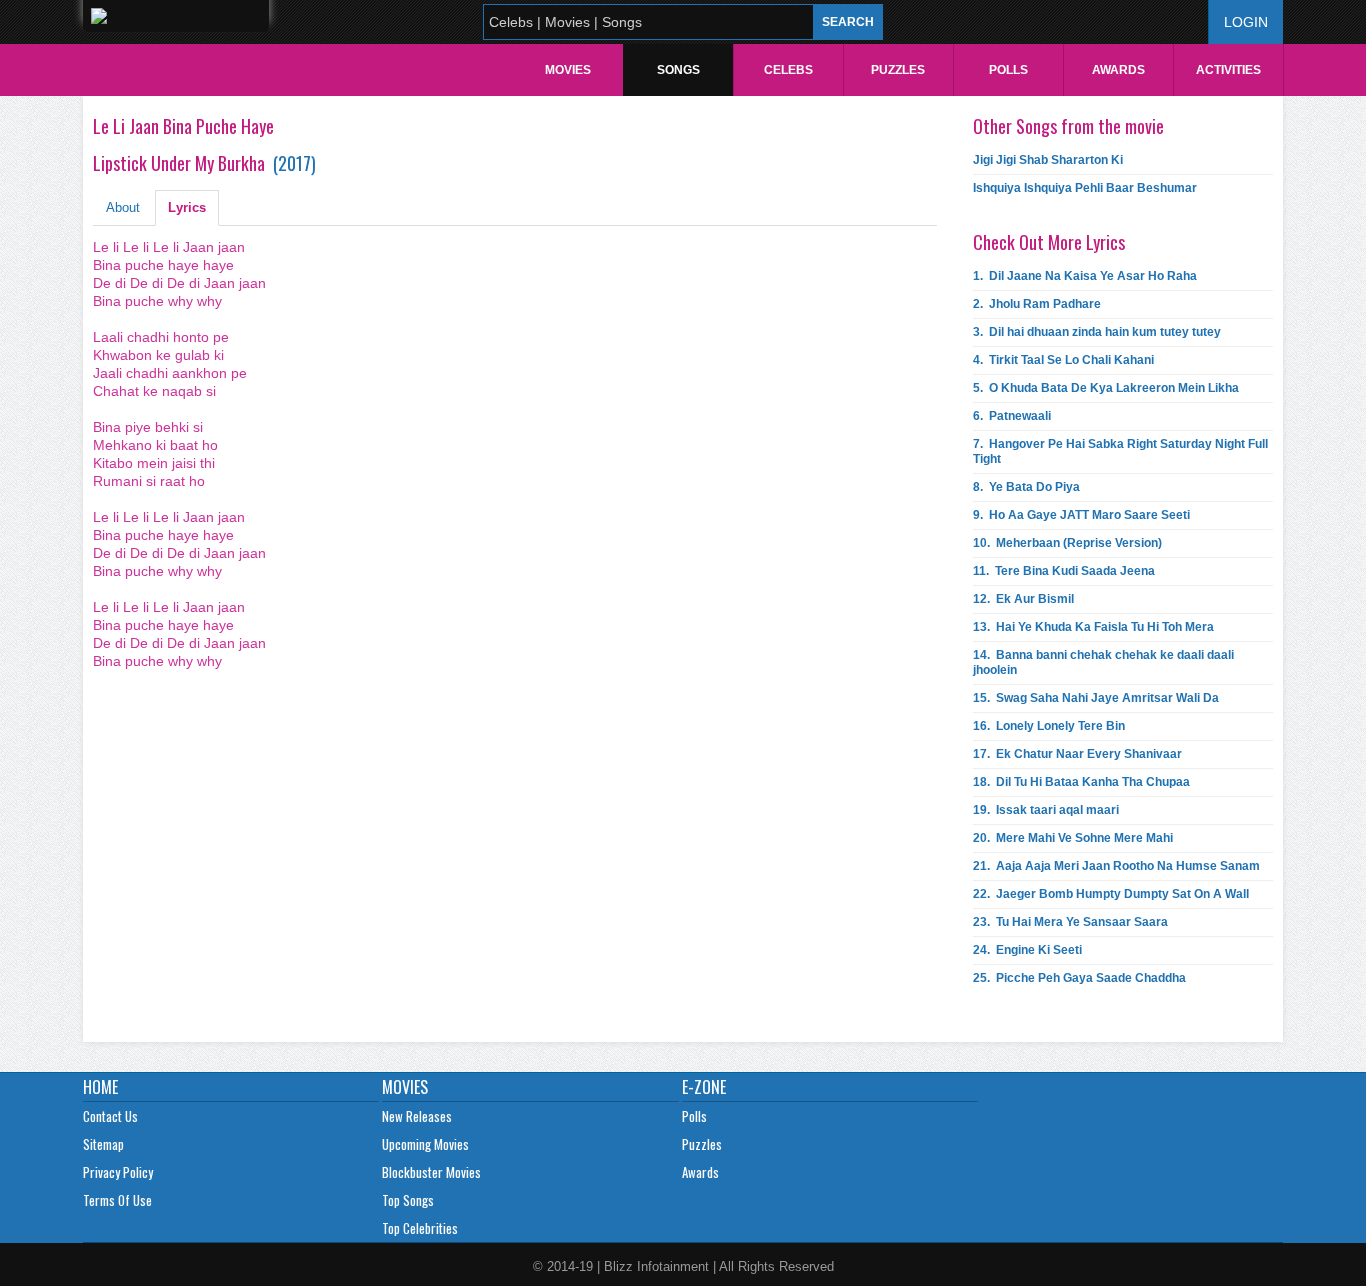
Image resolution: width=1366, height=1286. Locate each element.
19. (1046, 810)
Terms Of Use (117, 1200)
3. (1097, 332)
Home (100, 1087)
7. (1120, 451)
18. (1081, 782)
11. (1064, 571)
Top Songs (408, 1200)
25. (1079, 978)
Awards (1118, 70)
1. (1085, 276)
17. (1077, 754)
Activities (1228, 70)
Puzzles (898, 70)
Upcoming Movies (425, 1144)
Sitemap (103, 1144)
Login (1246, 22)
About (123, 207)
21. (1116, 866)
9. (1081, 515)
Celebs (788, 70)
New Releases (417, 1116)
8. (1026, 487)
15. (1096, 698)
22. (1111, 894)
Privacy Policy (118, 1172)
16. (1049, 726)
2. (1037, 304)
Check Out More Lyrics (1049, 242)
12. (1023, 599)
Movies (568, 70)
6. (1012, 416)
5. (1106, 388)
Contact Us (110, 1116)
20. (1073, 838)
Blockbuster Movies (431, 1172)
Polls (1008, 70)
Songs (678, 70)
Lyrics (187, 207)
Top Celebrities (420, 1228)
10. (1067, 543)
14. (1103, 662)
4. (1063, 360)
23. (1070, 922)
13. (1093, 627)
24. (1027, 950)
